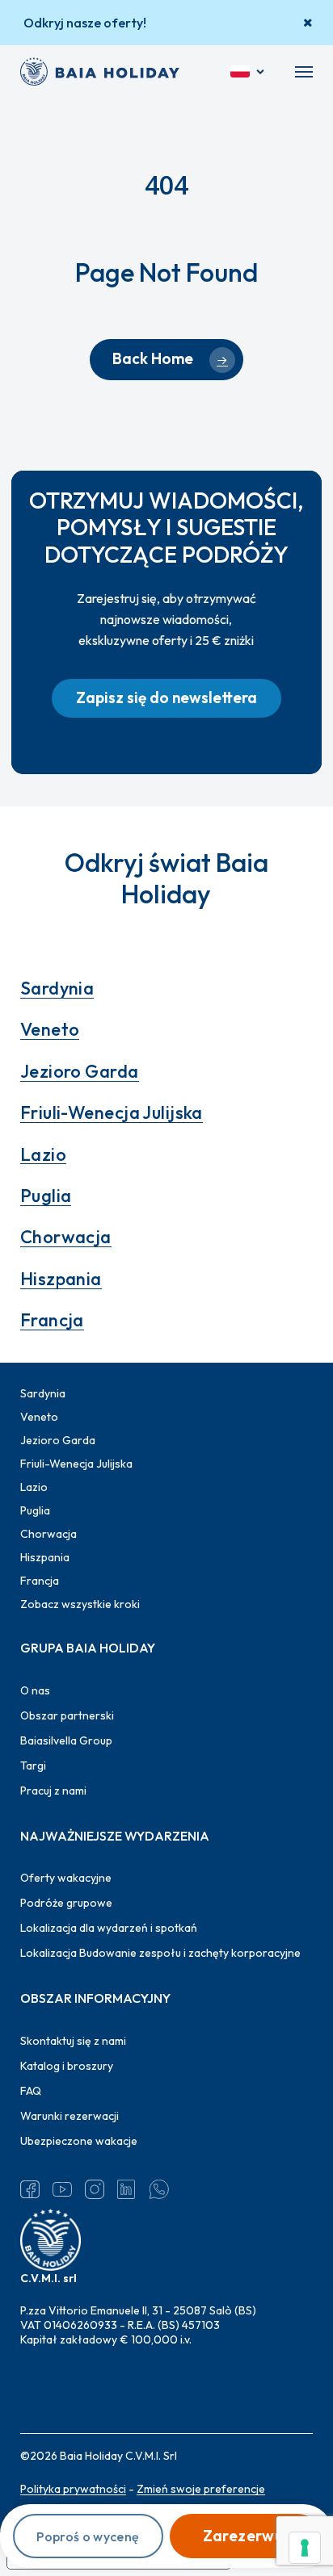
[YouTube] (62, 2189)
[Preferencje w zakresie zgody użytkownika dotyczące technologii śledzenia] (305, 2548)
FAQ (31, 2091)
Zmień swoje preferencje (201, 2489)
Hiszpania (61, 1279)
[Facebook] (30, 2189)
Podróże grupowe (66, 1903)
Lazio (43, 1154)
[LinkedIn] (127, 2189)
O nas (35, 1690)
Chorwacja (66, 1237)
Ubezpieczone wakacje (79, 2141)
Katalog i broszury (67, 2066)
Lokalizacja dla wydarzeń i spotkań (109, 1928)
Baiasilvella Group (66, 1740)
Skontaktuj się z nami (73, 2041)
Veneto (50, 1029)
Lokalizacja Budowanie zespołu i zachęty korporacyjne (160, 1953)
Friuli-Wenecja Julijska (112, 1112)
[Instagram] (95, 2189)
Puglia (46, 1196)
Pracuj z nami (53, 1791)
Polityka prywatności (73, 2489)
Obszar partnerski (67, 1715)
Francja (52, 1320)
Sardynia (57, 988)
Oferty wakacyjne (66, 1878)
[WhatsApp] (159, 2189)
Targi (33, 1766)
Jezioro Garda (80, 1071)
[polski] (249, 72)
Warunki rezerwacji (70, 2116)
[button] (304, 72)
